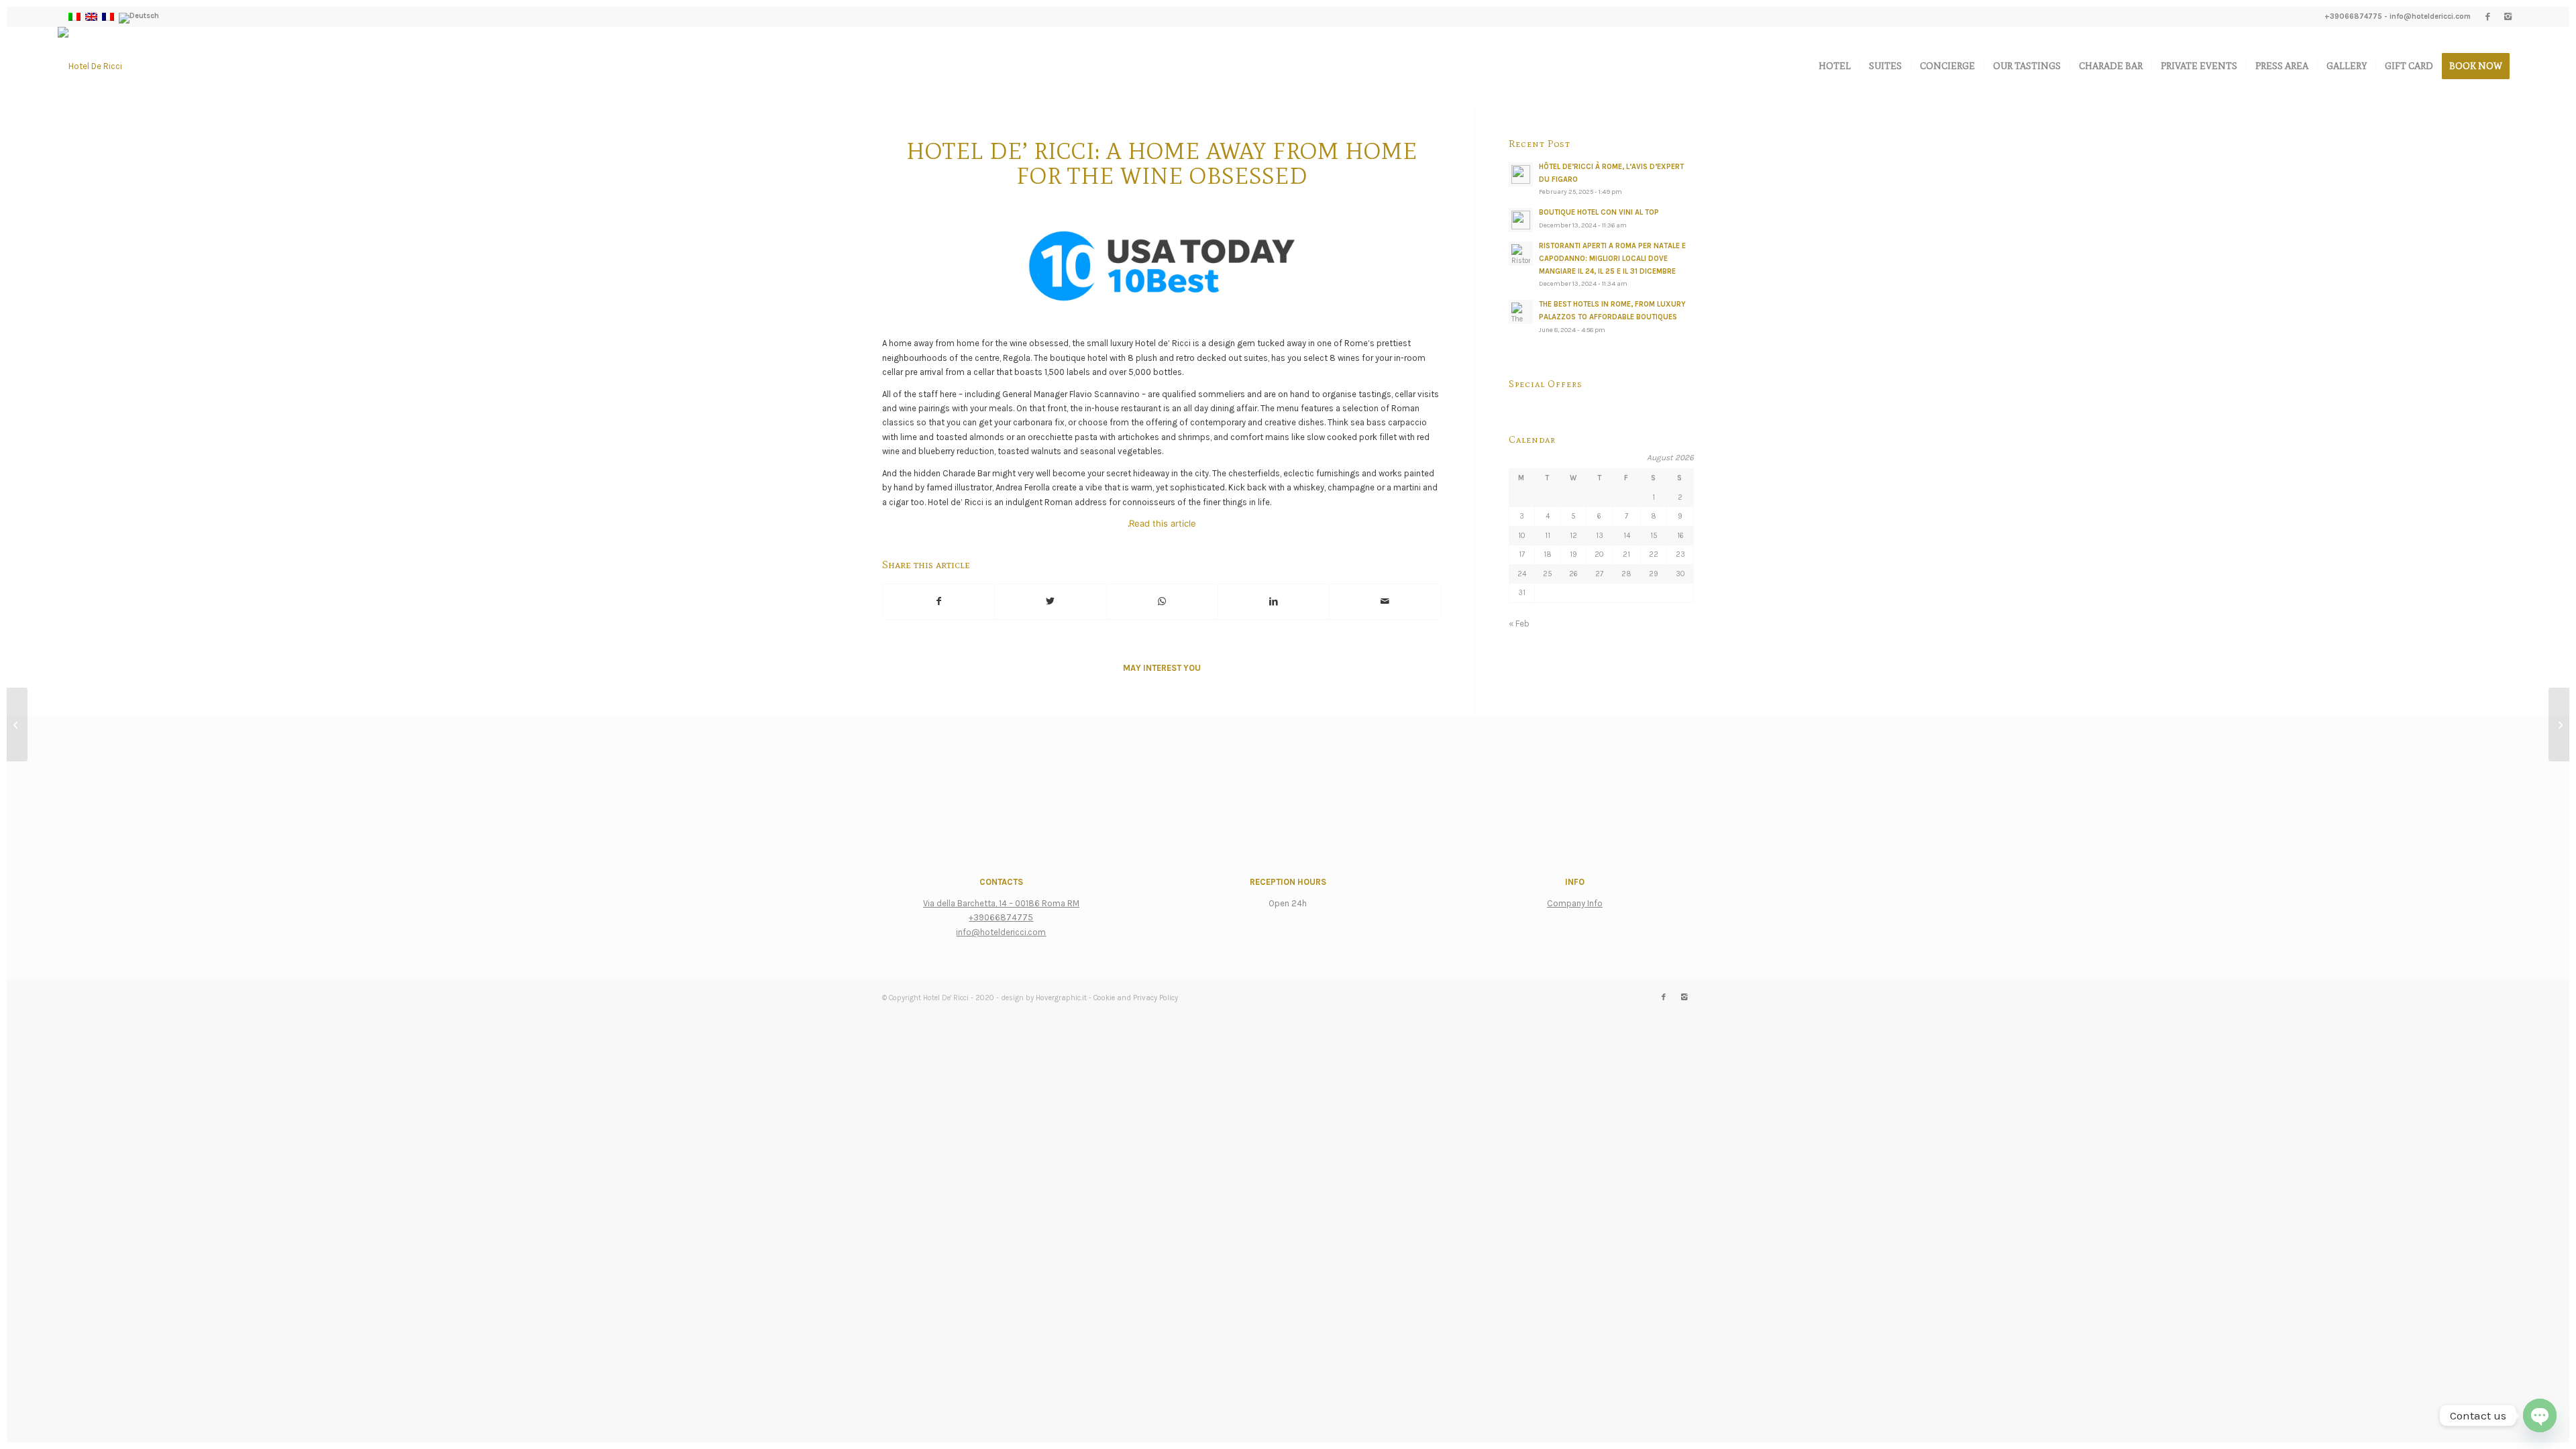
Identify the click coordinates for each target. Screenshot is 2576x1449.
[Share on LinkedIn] (1274, 601)
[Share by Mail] (1385, 601)
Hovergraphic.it (1061, 998)
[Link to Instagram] (2508, 17)
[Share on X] (1050, 601)
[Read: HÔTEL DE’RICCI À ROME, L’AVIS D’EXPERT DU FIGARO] (1521, 174)
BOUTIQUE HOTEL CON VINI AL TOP (1599, 212)
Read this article (1163, 523)
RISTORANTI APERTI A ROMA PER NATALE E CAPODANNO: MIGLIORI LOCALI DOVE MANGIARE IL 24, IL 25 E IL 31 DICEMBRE (1612, 259)
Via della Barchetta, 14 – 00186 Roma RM (1001, 903)
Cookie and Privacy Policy (1136, 998)
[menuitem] (1835, 66)
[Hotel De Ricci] (90, 66)
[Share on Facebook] (938, 601)
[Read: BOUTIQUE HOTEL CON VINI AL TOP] (1521, 220)
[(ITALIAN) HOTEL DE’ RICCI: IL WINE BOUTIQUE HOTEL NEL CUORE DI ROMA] (2559, 724)
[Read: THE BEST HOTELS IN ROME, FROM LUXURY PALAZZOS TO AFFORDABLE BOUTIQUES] (1521, 312)
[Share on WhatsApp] (1162, 601)
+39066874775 (2353, 16)
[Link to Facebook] (2488, 17)
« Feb (1519, 624)
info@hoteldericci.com (2430, 16)
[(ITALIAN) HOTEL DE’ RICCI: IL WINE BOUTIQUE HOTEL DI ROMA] (17, 724)
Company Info (1575, 903)
